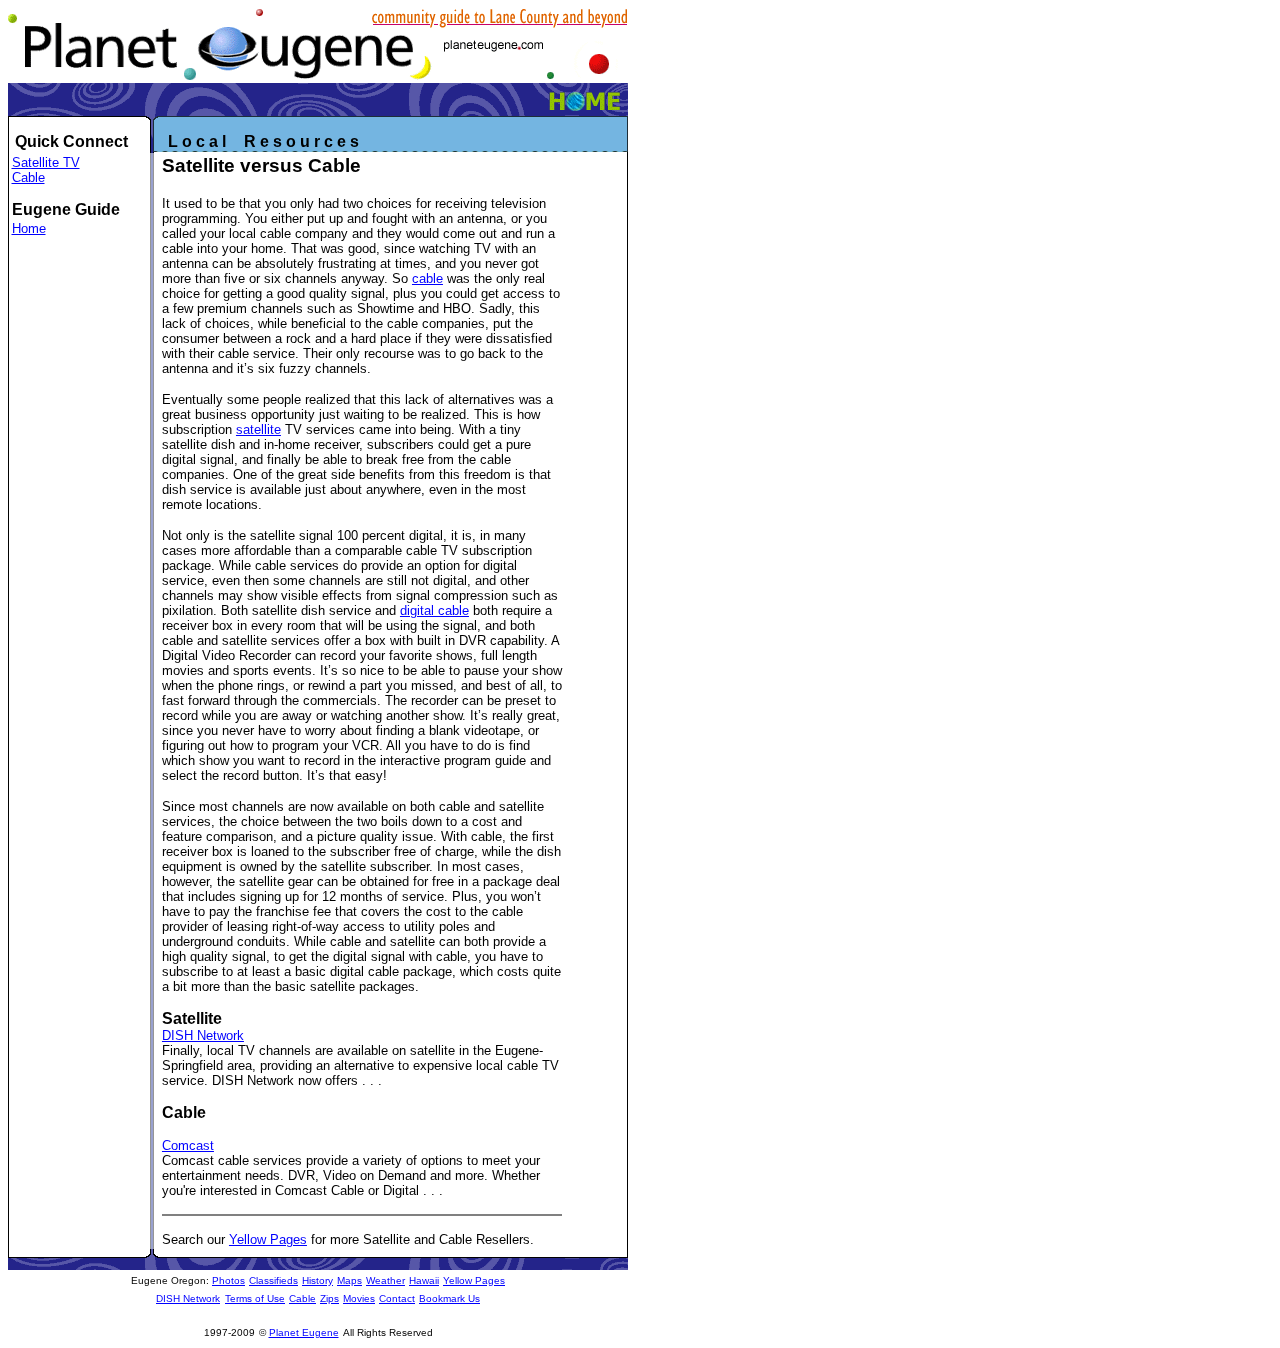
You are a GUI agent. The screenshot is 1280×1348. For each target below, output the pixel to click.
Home (29, 228)
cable (427, 278)
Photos (228, 1280)
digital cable (434, 610)
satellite (258, 429)
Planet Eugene (304, 1332)
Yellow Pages (268, 1239)
